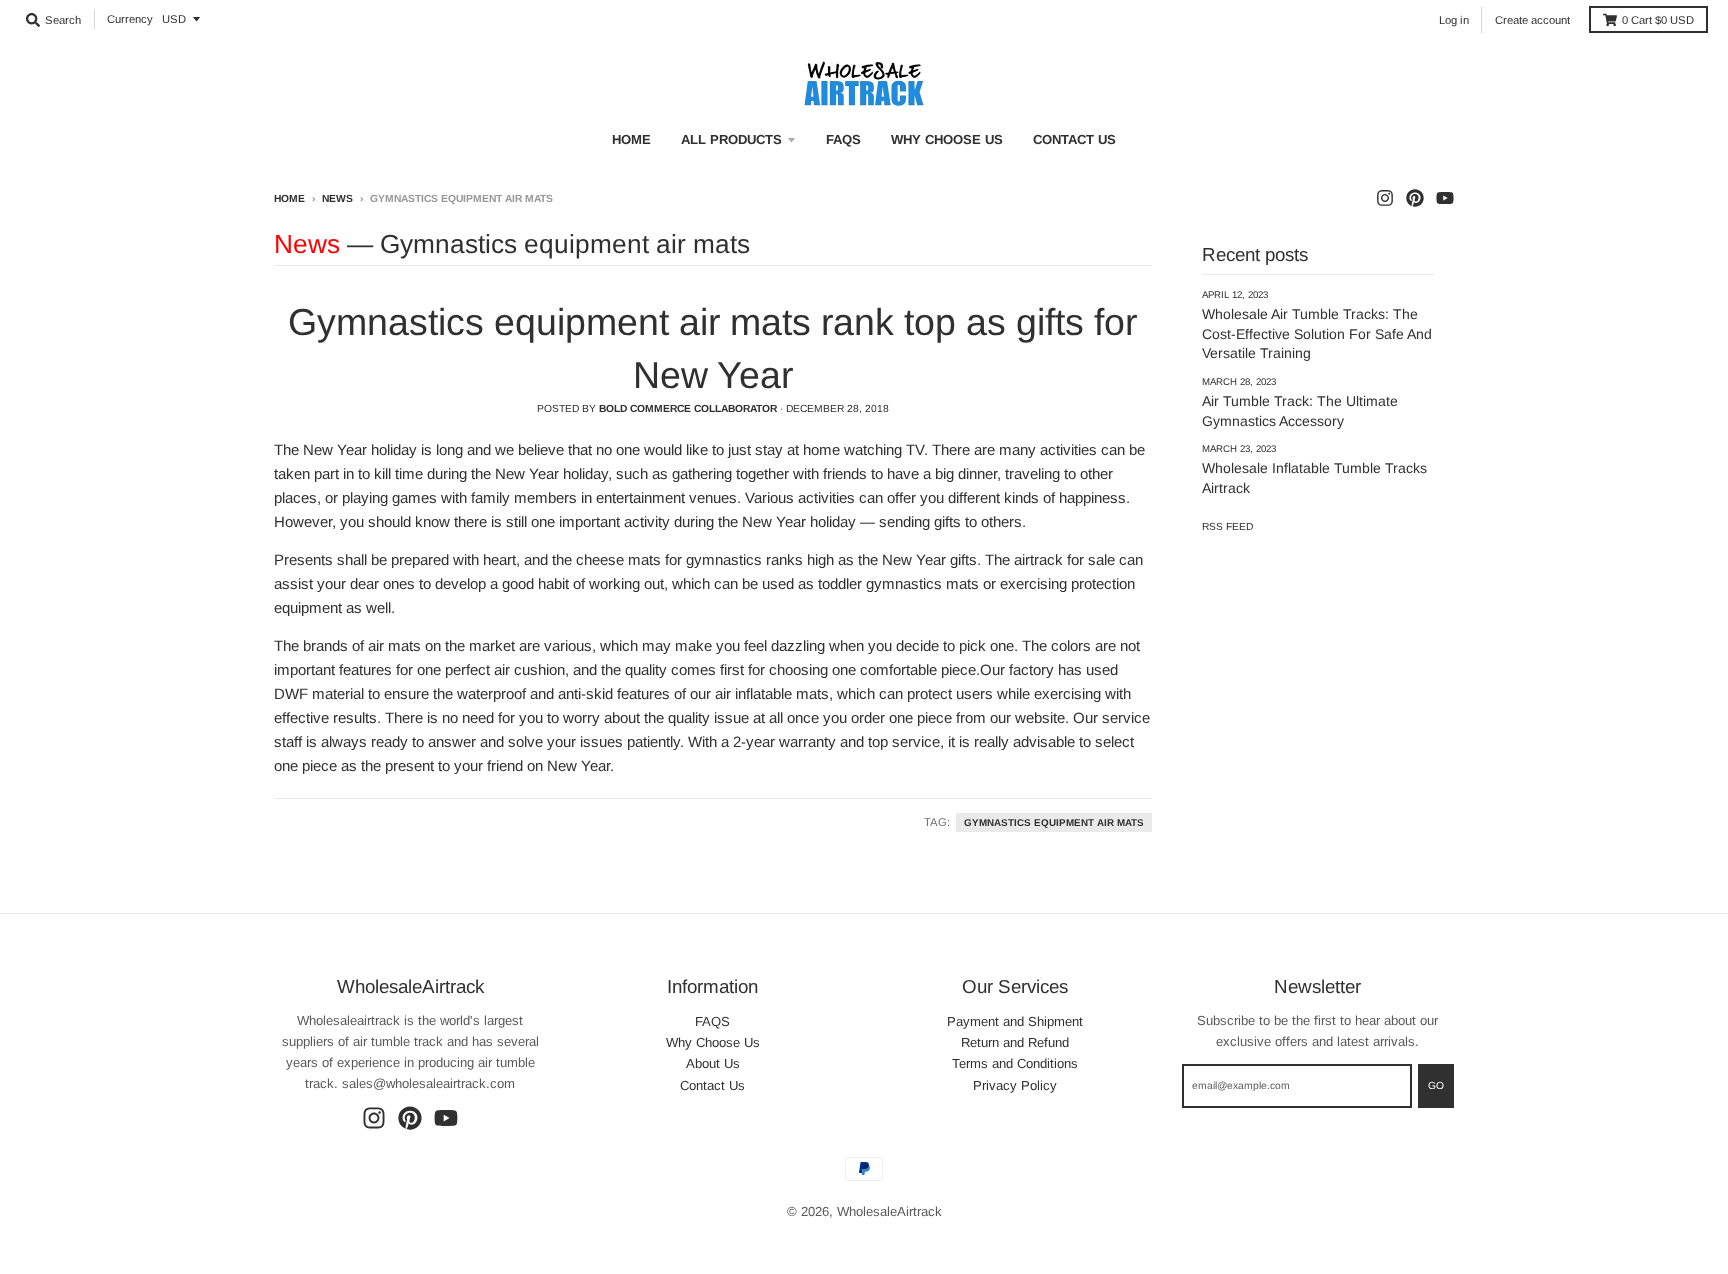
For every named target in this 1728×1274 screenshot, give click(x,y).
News (337, 198)
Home (289, 198)
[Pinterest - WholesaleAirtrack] (1415, 198)
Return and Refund (1015, 1042)
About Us (713, 1063)
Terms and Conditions (1015, 1063)
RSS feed (1227, 526)
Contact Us (712, 1085)
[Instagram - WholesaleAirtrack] (1385, 198)
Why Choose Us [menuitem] (947, 139)
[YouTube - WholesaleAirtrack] (1445, 198)
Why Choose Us (713, 1042)
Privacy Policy (1015, 1085)
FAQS (712, 1021)
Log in (1454, 20)
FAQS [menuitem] (843, 139)
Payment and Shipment (1015, 1021)
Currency (130, 19)
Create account (1532, 20)
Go (1436, 1085)
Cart (1658, 20)
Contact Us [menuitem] (1074, 139)
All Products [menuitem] (731, 139)
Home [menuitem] (631, 139)
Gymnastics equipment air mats (1054, 822)
